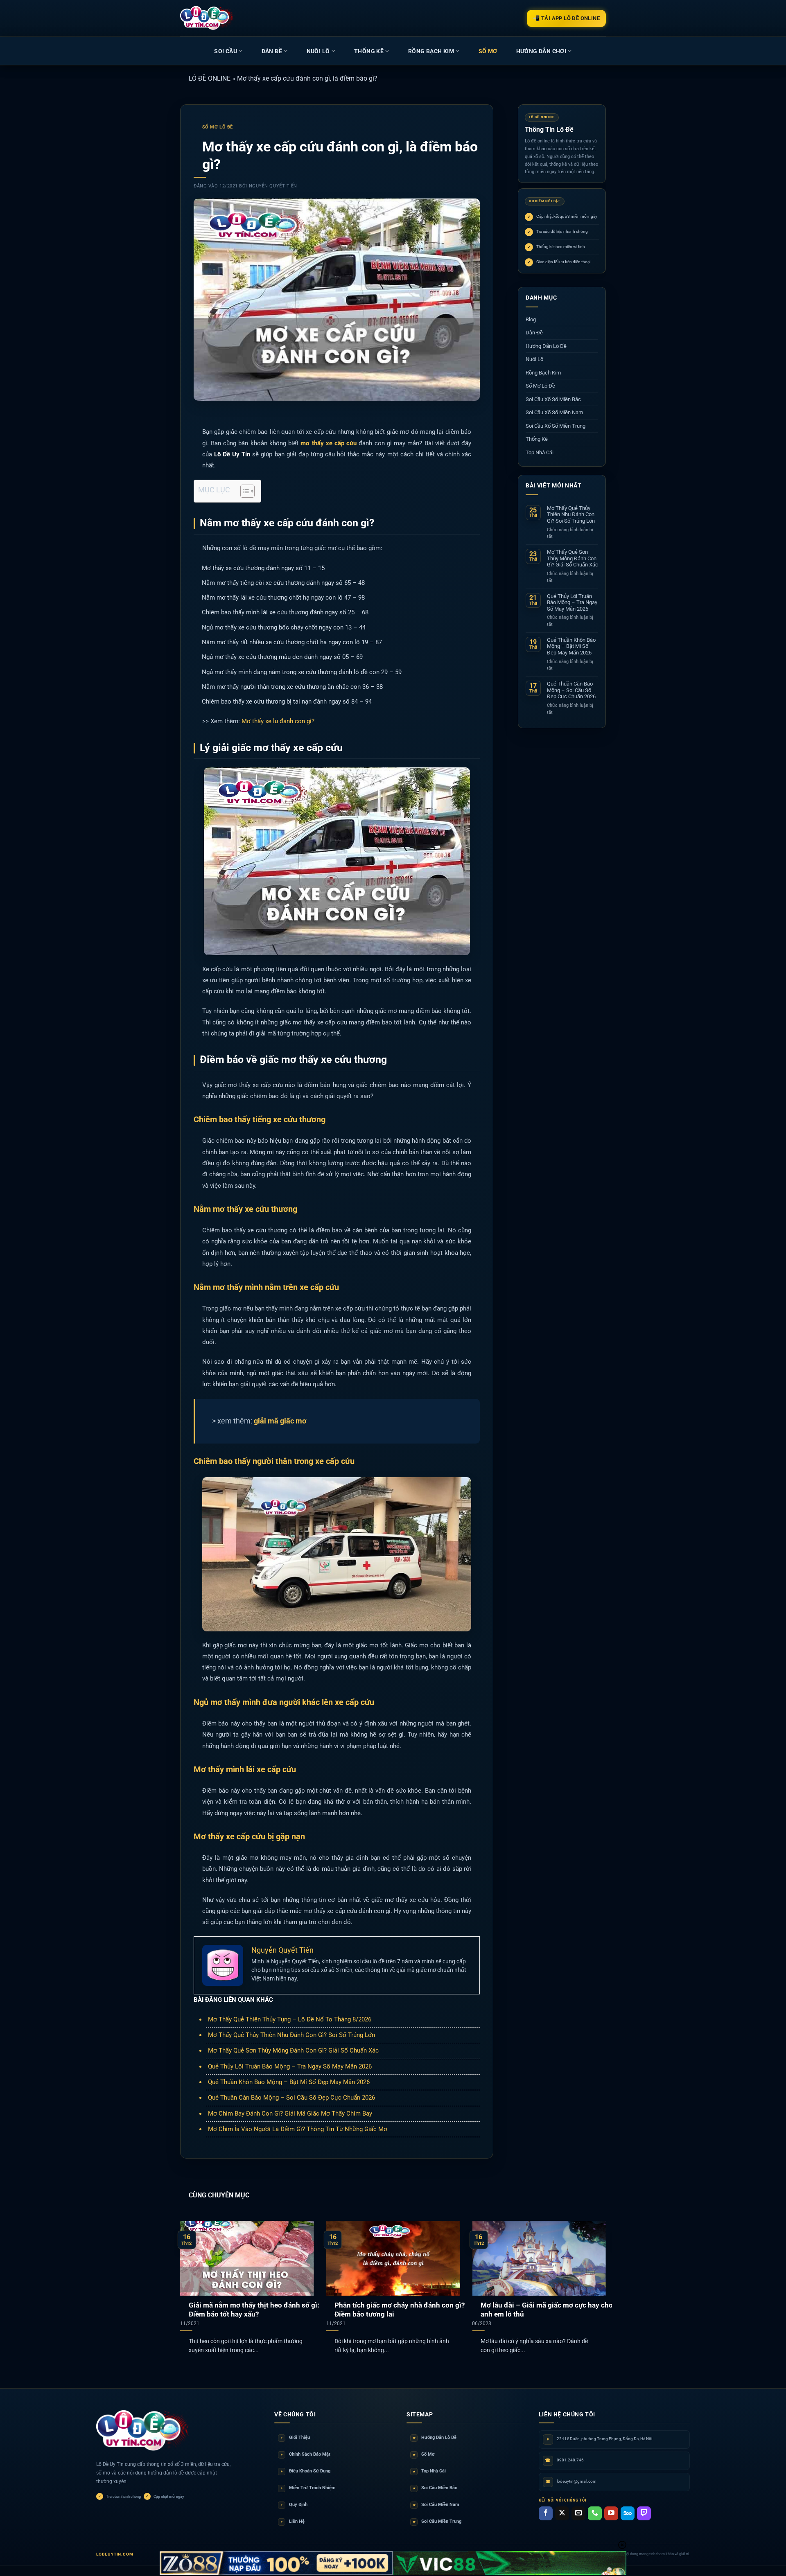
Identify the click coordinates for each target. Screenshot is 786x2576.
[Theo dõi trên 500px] (628, 2513)
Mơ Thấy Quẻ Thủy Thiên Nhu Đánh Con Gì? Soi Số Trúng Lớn (291, 2035)
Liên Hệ (293, 2521)
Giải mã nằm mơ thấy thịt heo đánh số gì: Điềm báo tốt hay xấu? (254, 2310)
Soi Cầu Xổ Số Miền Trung (556, 426)
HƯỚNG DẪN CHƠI (541, 51)
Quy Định (294, 2505)
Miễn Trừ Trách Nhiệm (308, 2488)
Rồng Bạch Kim (431, 51)
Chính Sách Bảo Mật (306, 2454)
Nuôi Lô (318, 51)
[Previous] (193, 2276)
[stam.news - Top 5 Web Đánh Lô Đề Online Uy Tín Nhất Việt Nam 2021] (207, 18)
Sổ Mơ (424, 2454)
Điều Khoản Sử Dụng (306, 2471)
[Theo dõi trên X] (562, 2513)
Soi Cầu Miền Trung (437, 2521)
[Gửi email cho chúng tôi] (578, 2513)
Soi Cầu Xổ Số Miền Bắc (553, 399)
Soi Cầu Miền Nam (436, 2505)
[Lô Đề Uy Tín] (143, 2431)
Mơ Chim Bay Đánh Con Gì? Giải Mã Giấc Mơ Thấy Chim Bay (290, 2114)
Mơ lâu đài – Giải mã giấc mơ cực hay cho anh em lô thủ (547, 2310)
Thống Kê (369, 51)
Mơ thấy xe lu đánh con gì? (278, 721)
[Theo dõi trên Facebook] (546, 2513)
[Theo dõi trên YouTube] (611, 2513)
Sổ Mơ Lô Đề (218, 127)
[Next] (593, 2276)
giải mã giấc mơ (280, 1421)
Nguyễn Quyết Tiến (273, 186)
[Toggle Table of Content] (243, 491)
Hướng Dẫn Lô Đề (546, 346)
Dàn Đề (272, 51)
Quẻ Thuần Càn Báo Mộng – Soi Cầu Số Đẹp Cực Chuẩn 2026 (291, 2098)
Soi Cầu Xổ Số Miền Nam (554, 412)
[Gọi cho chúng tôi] (595, 2513)
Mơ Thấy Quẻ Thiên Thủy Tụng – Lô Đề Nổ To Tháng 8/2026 (290, 2019)
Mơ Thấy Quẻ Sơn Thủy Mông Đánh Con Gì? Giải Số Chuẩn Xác (293, 2050)
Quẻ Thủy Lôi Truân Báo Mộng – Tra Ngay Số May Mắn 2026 (290, 2066)
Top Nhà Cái (540, 452)
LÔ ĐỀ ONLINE (210, 78)
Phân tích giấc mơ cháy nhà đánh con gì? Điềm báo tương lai (400, 2310)
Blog (531, 319)
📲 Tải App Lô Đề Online (566, 18)
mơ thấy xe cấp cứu (329, 443)
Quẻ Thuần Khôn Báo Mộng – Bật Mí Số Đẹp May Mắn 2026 (289, 2082)
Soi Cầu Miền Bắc (435, 2488)
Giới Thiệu (295, 2437)
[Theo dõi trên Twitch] (644, 2513)
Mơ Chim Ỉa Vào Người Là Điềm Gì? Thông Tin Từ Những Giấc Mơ (298, 2129)
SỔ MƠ (488, 51)
